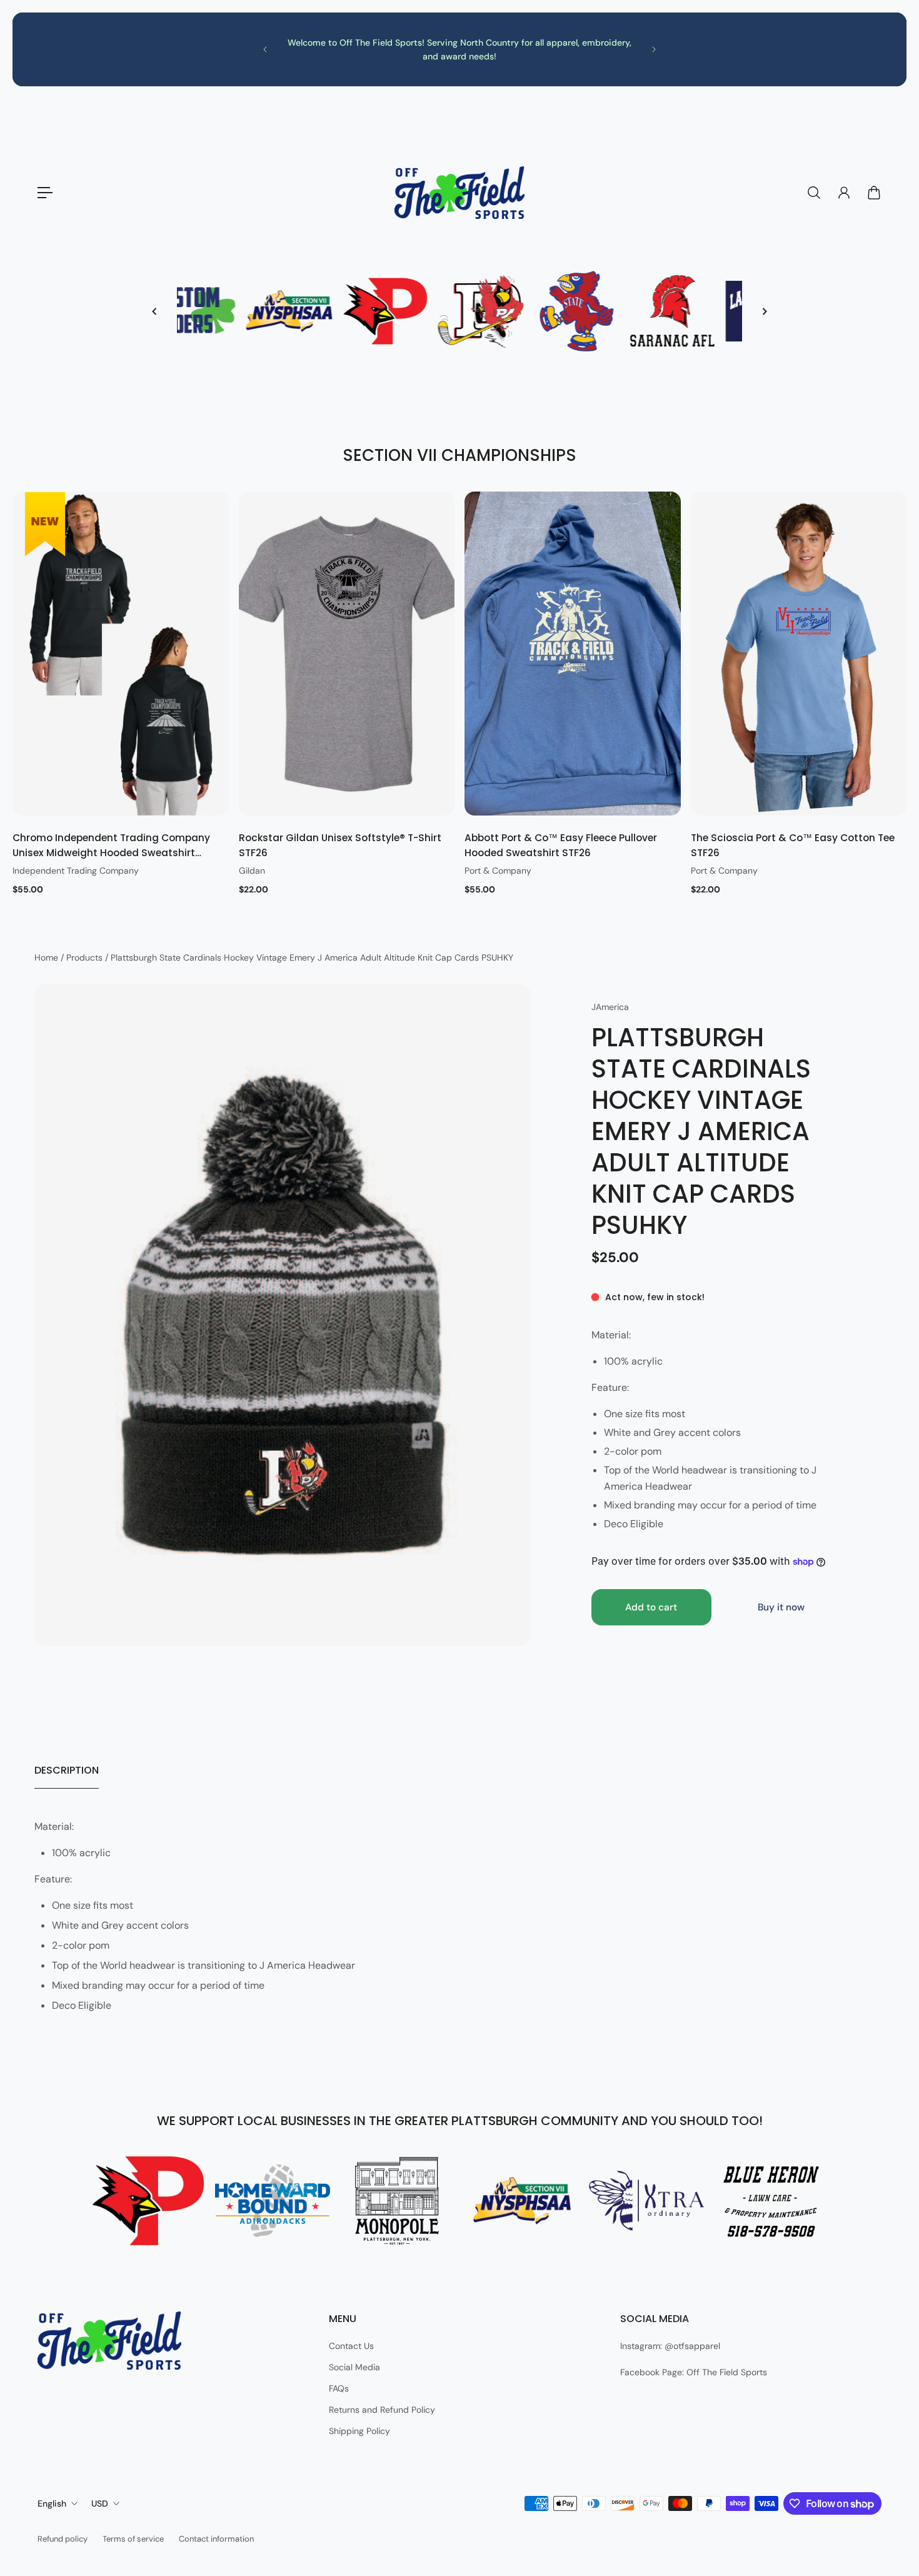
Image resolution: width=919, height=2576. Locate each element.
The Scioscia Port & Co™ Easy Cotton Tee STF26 (793, 845)
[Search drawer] (814, 193)
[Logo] (459, 193)
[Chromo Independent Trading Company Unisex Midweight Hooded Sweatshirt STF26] (121, 654)
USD (100, 2503)
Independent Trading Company (76, 870)
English (52, 2503)
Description (67, 1770)
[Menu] (45, 193)
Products (86, 957)
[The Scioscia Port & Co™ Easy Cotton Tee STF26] (799, 654)
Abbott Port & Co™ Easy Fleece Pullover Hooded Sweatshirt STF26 (561, 845)
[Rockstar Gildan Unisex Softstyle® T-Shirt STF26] (347, 654)
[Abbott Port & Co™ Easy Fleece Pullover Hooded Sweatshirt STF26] (573, 654)
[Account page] (844, 193)
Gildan (252, 870)
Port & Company (498, 870)
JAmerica (610, 1007)
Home (48, 957)
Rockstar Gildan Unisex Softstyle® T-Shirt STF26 (340, 845)
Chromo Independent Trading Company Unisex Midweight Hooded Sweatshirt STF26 (111, 846)
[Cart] (874, 193)
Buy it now (781, 1607)
